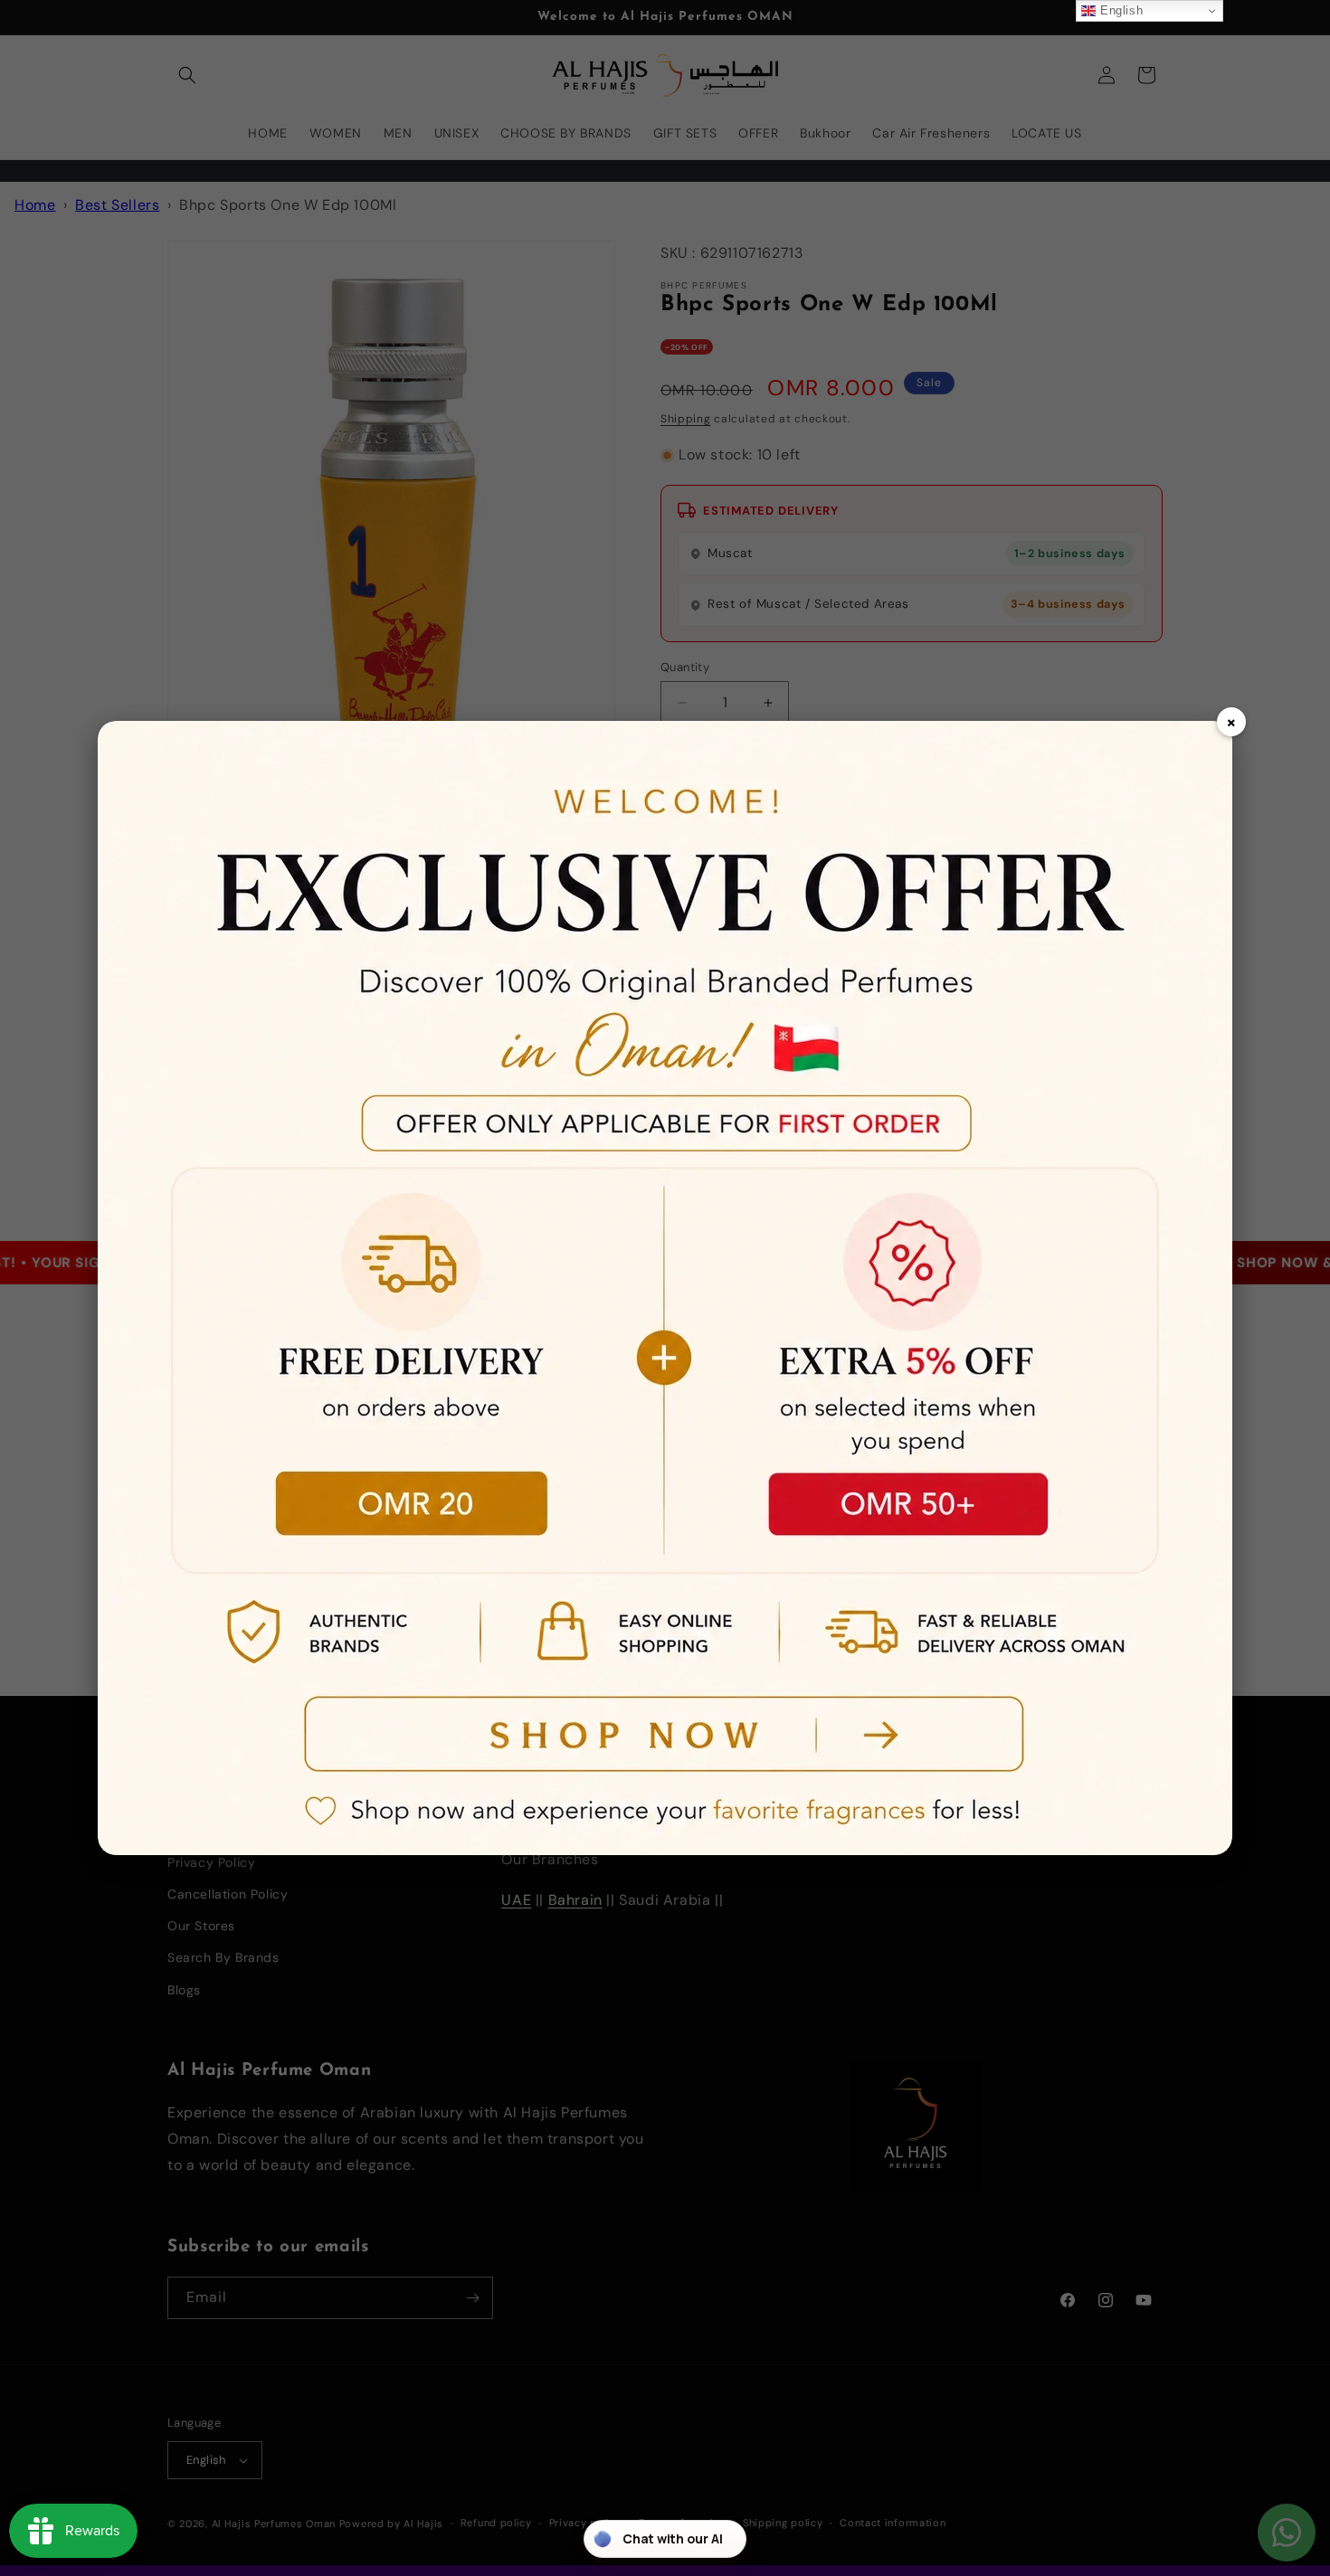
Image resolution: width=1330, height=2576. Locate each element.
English (1119, 10)
